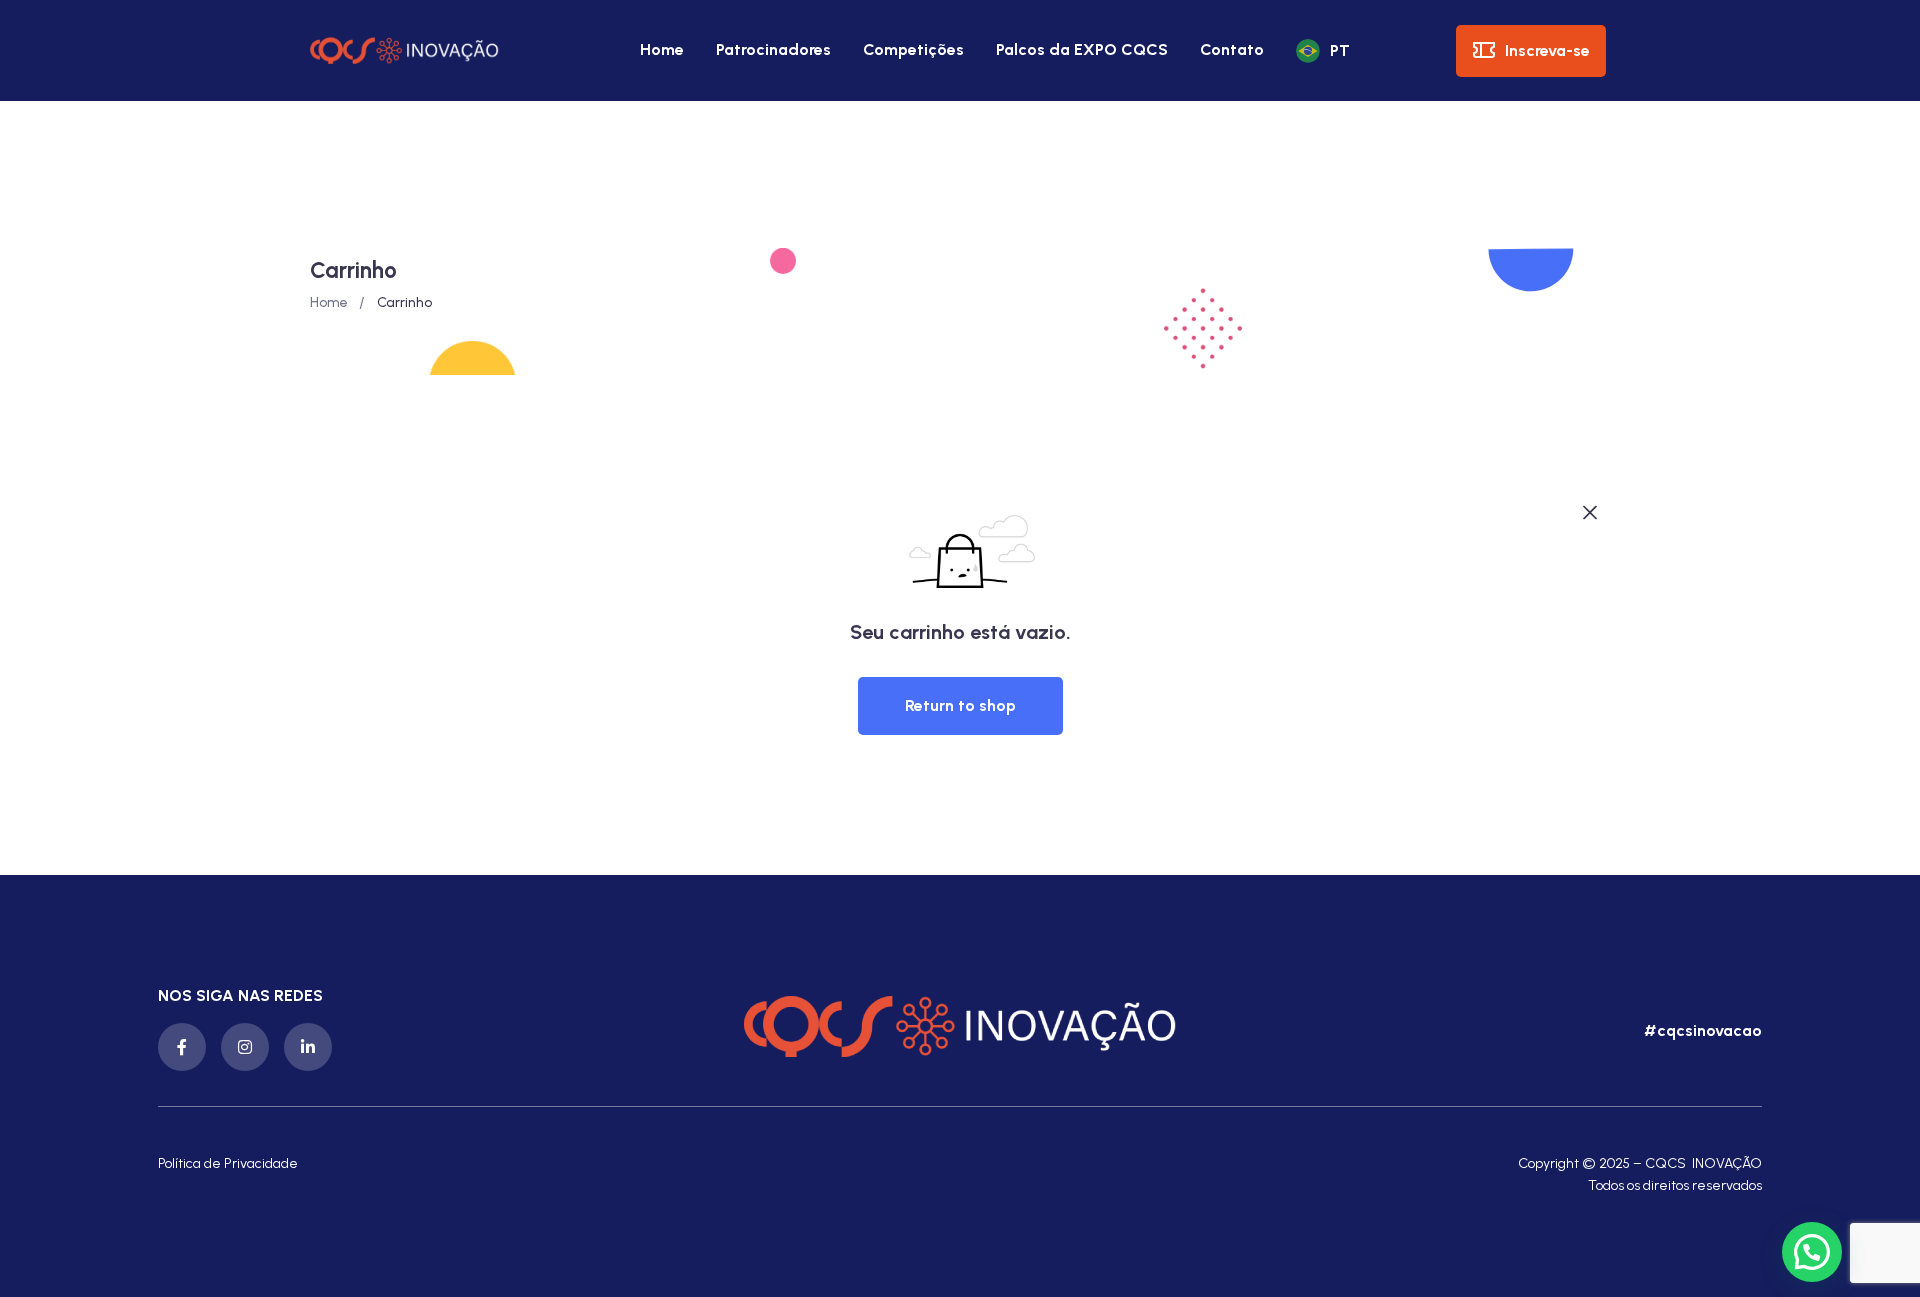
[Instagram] (245, 1047)
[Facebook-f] (182, 1047)
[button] (1700, 1031)
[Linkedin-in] (308, 1047)
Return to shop (960, 705)
